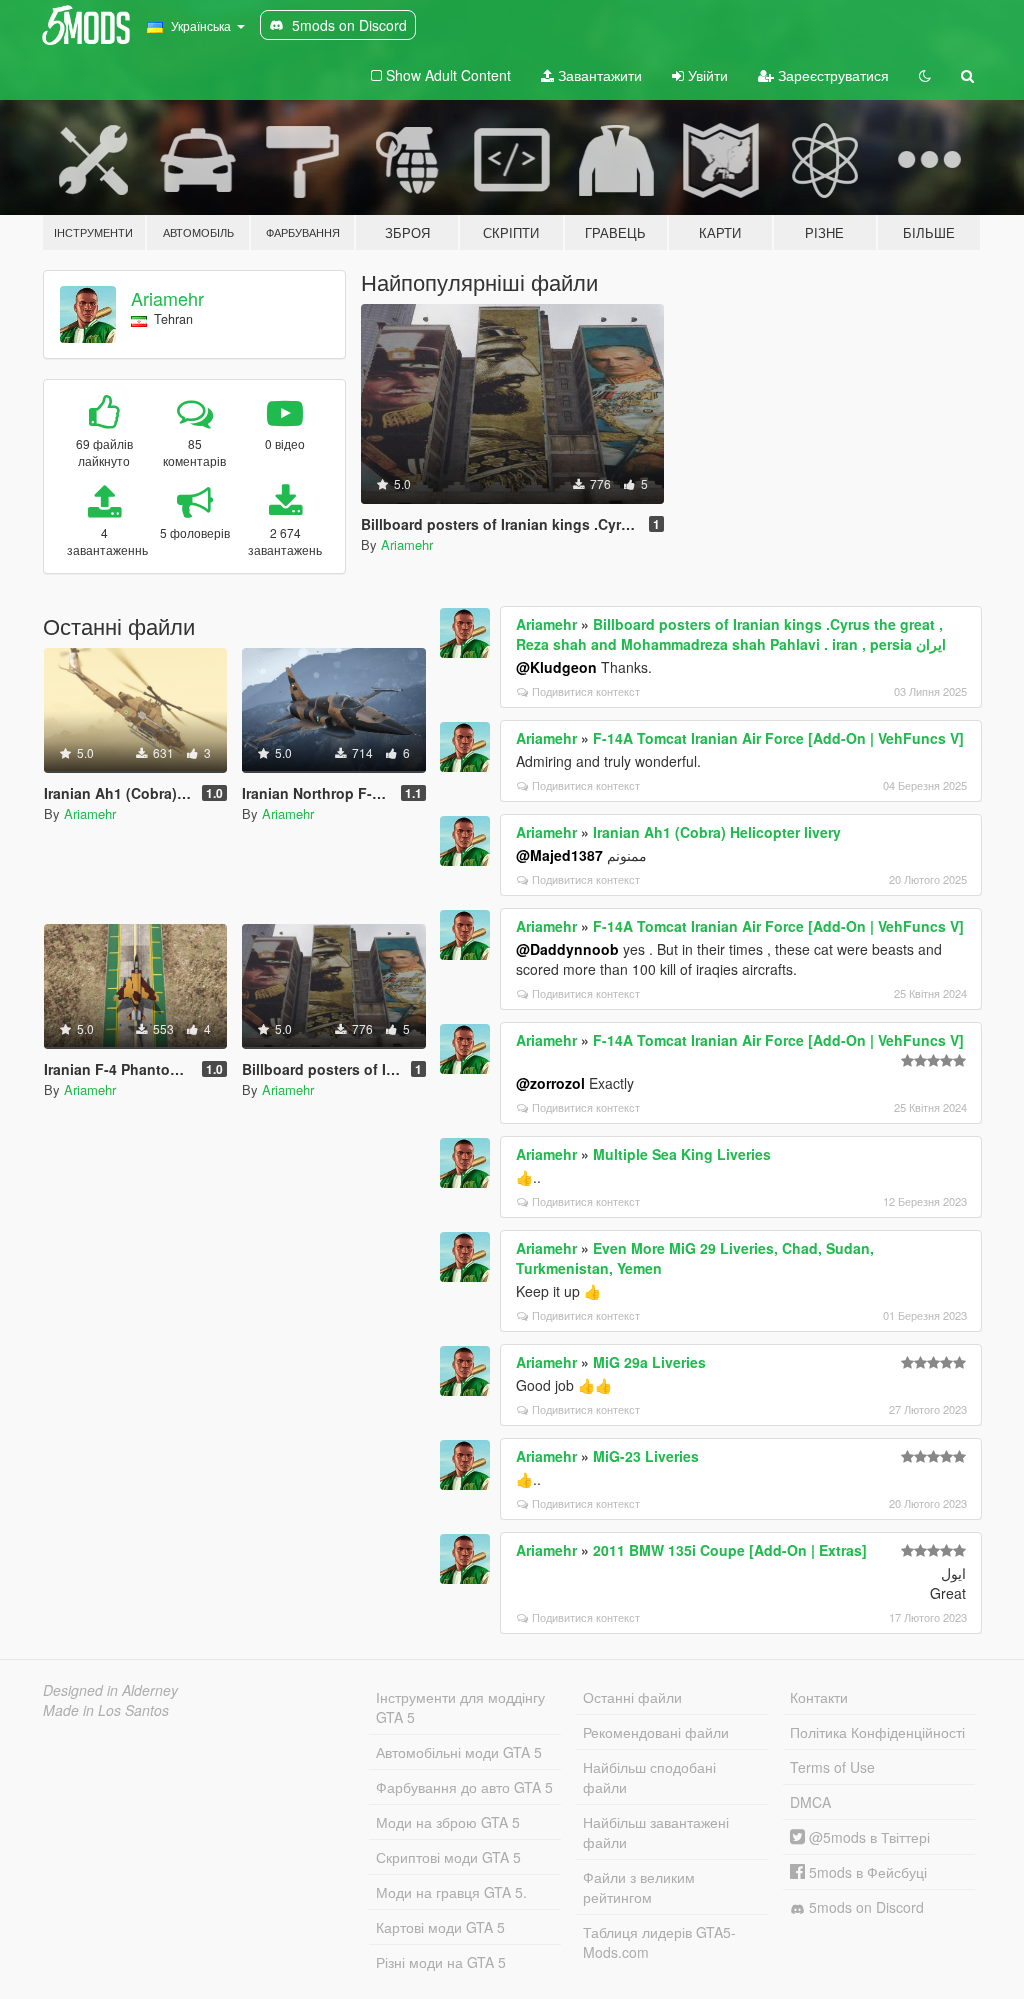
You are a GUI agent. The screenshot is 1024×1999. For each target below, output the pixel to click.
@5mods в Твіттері (867, 1837)
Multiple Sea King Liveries (682, 1154)
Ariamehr (167, 298)
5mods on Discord (864, 1907)
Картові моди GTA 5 (440, 1927)
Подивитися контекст (586, 691)
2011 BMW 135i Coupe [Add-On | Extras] (730, 1550)
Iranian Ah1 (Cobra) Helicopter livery (717, 832)
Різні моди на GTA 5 (441, 1962)
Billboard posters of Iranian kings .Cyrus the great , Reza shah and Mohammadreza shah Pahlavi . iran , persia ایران (731, 634)
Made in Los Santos (106, 1710)
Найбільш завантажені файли (656, 1832)
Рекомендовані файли (656, 1732)
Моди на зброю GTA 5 (448, 1822)
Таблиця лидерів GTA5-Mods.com (659, 1942)
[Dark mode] (925, 75)
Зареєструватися (831, 75)
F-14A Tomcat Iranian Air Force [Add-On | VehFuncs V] (778, 738)
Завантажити (598, 75)
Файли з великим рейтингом (639, 1887)
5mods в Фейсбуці (866, 1872)
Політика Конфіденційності (877, 1732)
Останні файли (632, 1697)
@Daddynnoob (567, 949)
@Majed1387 (559, 855)
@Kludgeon (556, 667)
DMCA (810, 1802)
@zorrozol (550, 1083)
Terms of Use (832, 1767)
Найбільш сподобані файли (649, 1777)
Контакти (819, 1697)
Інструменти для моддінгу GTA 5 (460, 1707)
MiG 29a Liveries (649, 1362)
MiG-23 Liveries (646, 1456)
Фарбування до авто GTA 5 (464, 1787)
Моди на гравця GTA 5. (451, 1892)
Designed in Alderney (110, 1690)
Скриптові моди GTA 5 (448, 1857)
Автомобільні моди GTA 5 (459, 1752)
